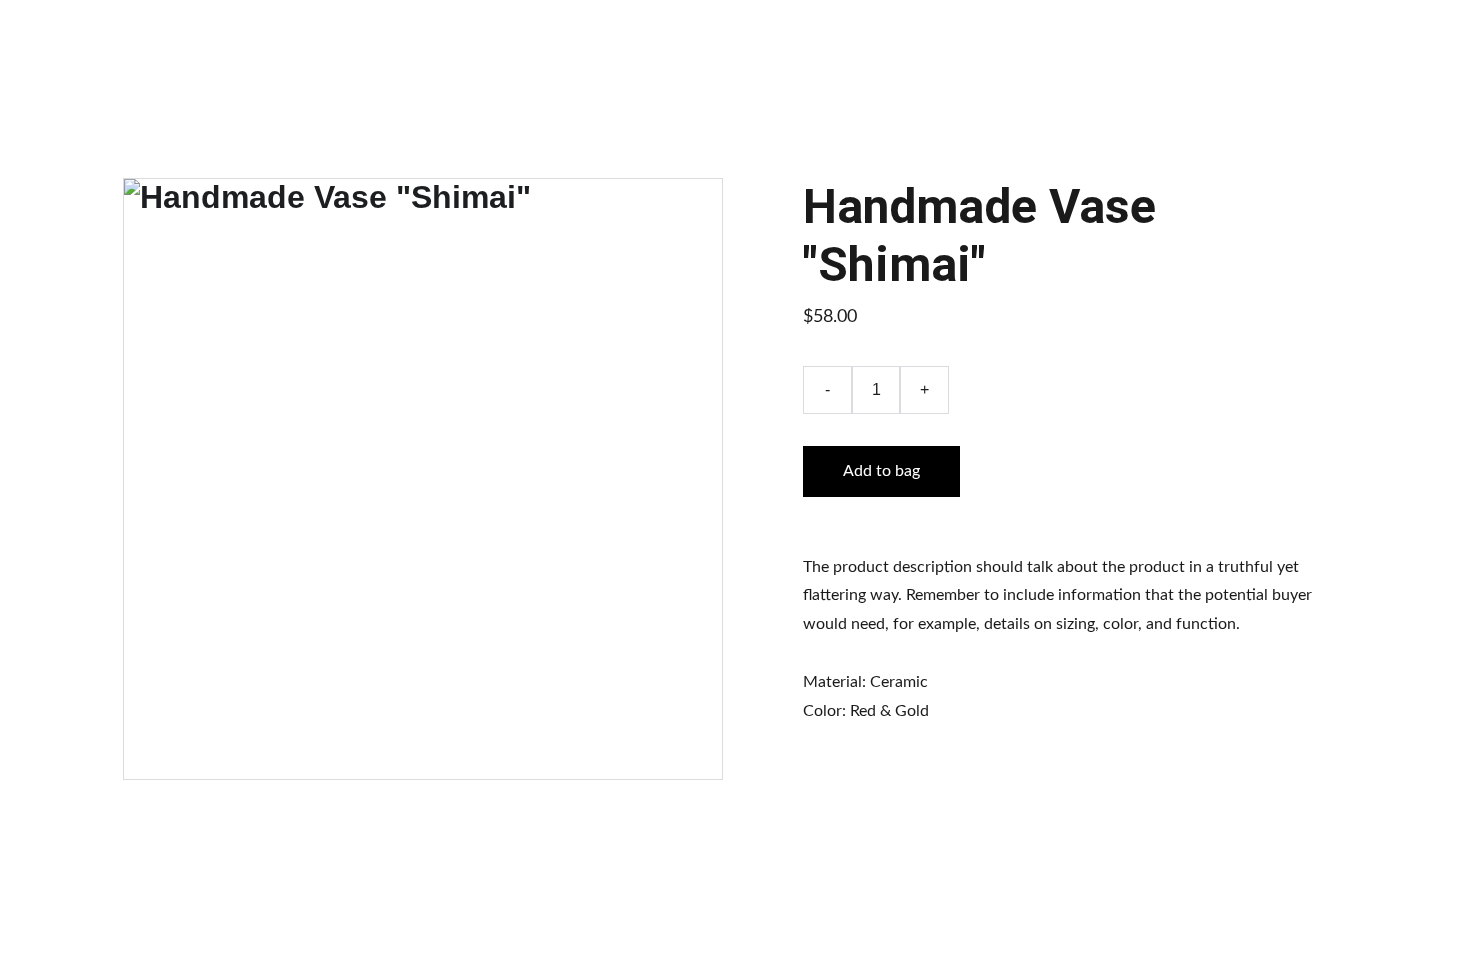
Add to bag (881, 471)
